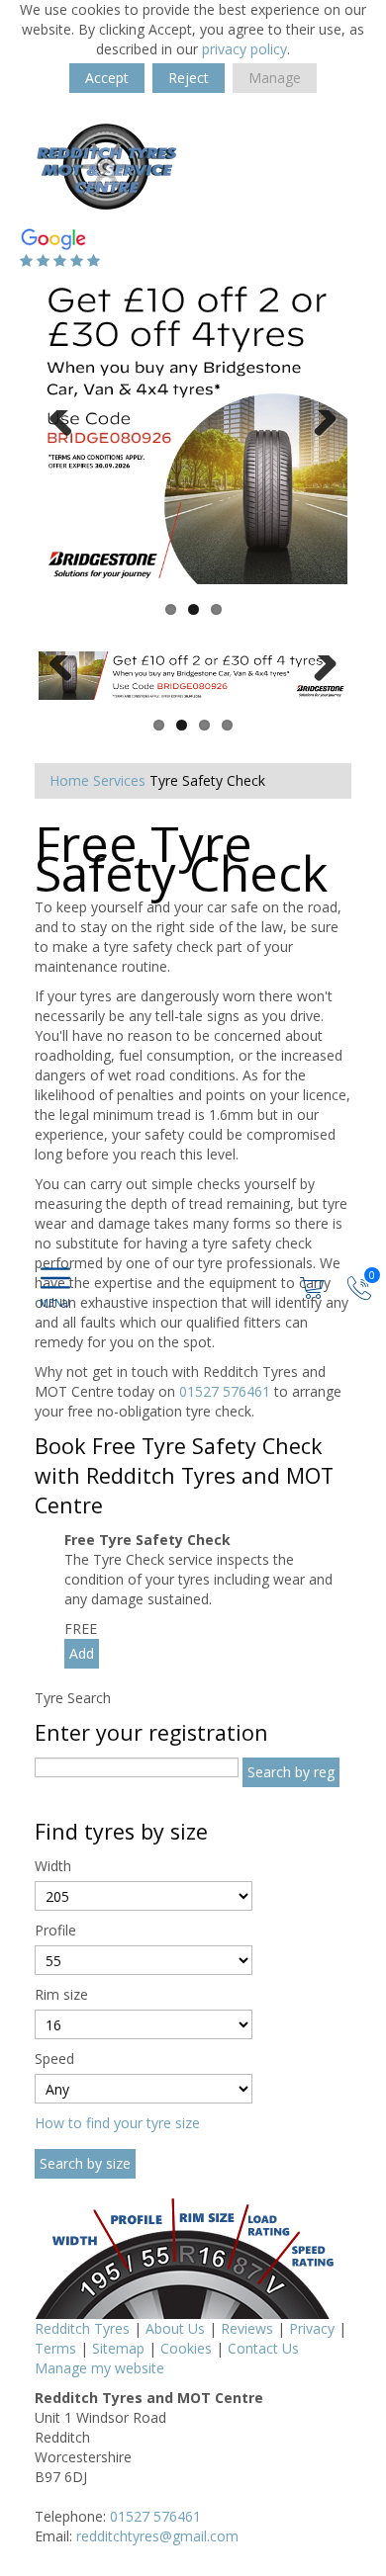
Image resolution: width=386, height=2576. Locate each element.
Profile (55, 1930)
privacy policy (244, 49)
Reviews (247, 2328)
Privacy (312, 2328)
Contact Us (263, 2348)
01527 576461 (225, 1391)
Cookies (186, 2348)
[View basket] (314, 1287)
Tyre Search (73, 1698)
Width (53, 1866)
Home (69, 780)
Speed (54, 2059)
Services (119, 780)
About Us (175, 2328)
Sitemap (118, 2348)
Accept (107, 78)
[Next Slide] (318, 430)
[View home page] (106, 170)
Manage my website (99, 2368)
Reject (189, 78)
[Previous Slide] (68, 430)
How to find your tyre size (117, 2123)
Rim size (61, 1994)
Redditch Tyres (82, 2328)
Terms (55, 2348)
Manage (275, 78)
